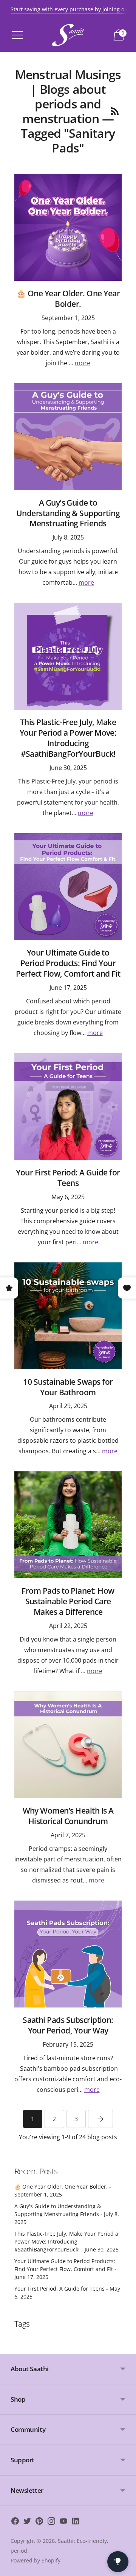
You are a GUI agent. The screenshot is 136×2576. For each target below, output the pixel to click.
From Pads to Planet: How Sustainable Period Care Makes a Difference (68, 1601)
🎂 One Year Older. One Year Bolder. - (63, 2190)
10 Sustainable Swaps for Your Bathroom (68, 1387)
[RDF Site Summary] (115, 111)
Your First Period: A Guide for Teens (68, 1178)
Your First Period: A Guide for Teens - (67, 2292)
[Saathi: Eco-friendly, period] (68, 35)
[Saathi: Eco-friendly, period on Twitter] (27, 2522)
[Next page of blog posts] (100, 2119)
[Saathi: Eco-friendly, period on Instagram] (51, 2522)
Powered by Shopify (36, 2560)
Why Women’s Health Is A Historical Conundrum (68, 1816)
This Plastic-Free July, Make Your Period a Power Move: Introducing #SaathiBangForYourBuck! (68, 738)
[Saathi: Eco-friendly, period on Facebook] (15, 2522)
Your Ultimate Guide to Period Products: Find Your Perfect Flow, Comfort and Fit (68, 963)
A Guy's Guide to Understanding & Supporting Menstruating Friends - (67, 2214)
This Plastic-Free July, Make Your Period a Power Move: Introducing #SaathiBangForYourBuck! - (66, 2241)
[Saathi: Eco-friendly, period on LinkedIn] (76, 2522)
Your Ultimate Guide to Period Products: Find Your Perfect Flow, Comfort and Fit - (65, 2269)
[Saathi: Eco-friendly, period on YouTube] (63, 2522)
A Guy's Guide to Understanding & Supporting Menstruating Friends (68, 513)
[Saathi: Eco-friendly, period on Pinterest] (39, 2522)
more (83, 363)
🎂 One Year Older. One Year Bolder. (68, 299)
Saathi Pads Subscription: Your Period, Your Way (68, 2025)
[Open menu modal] (17, 35)
